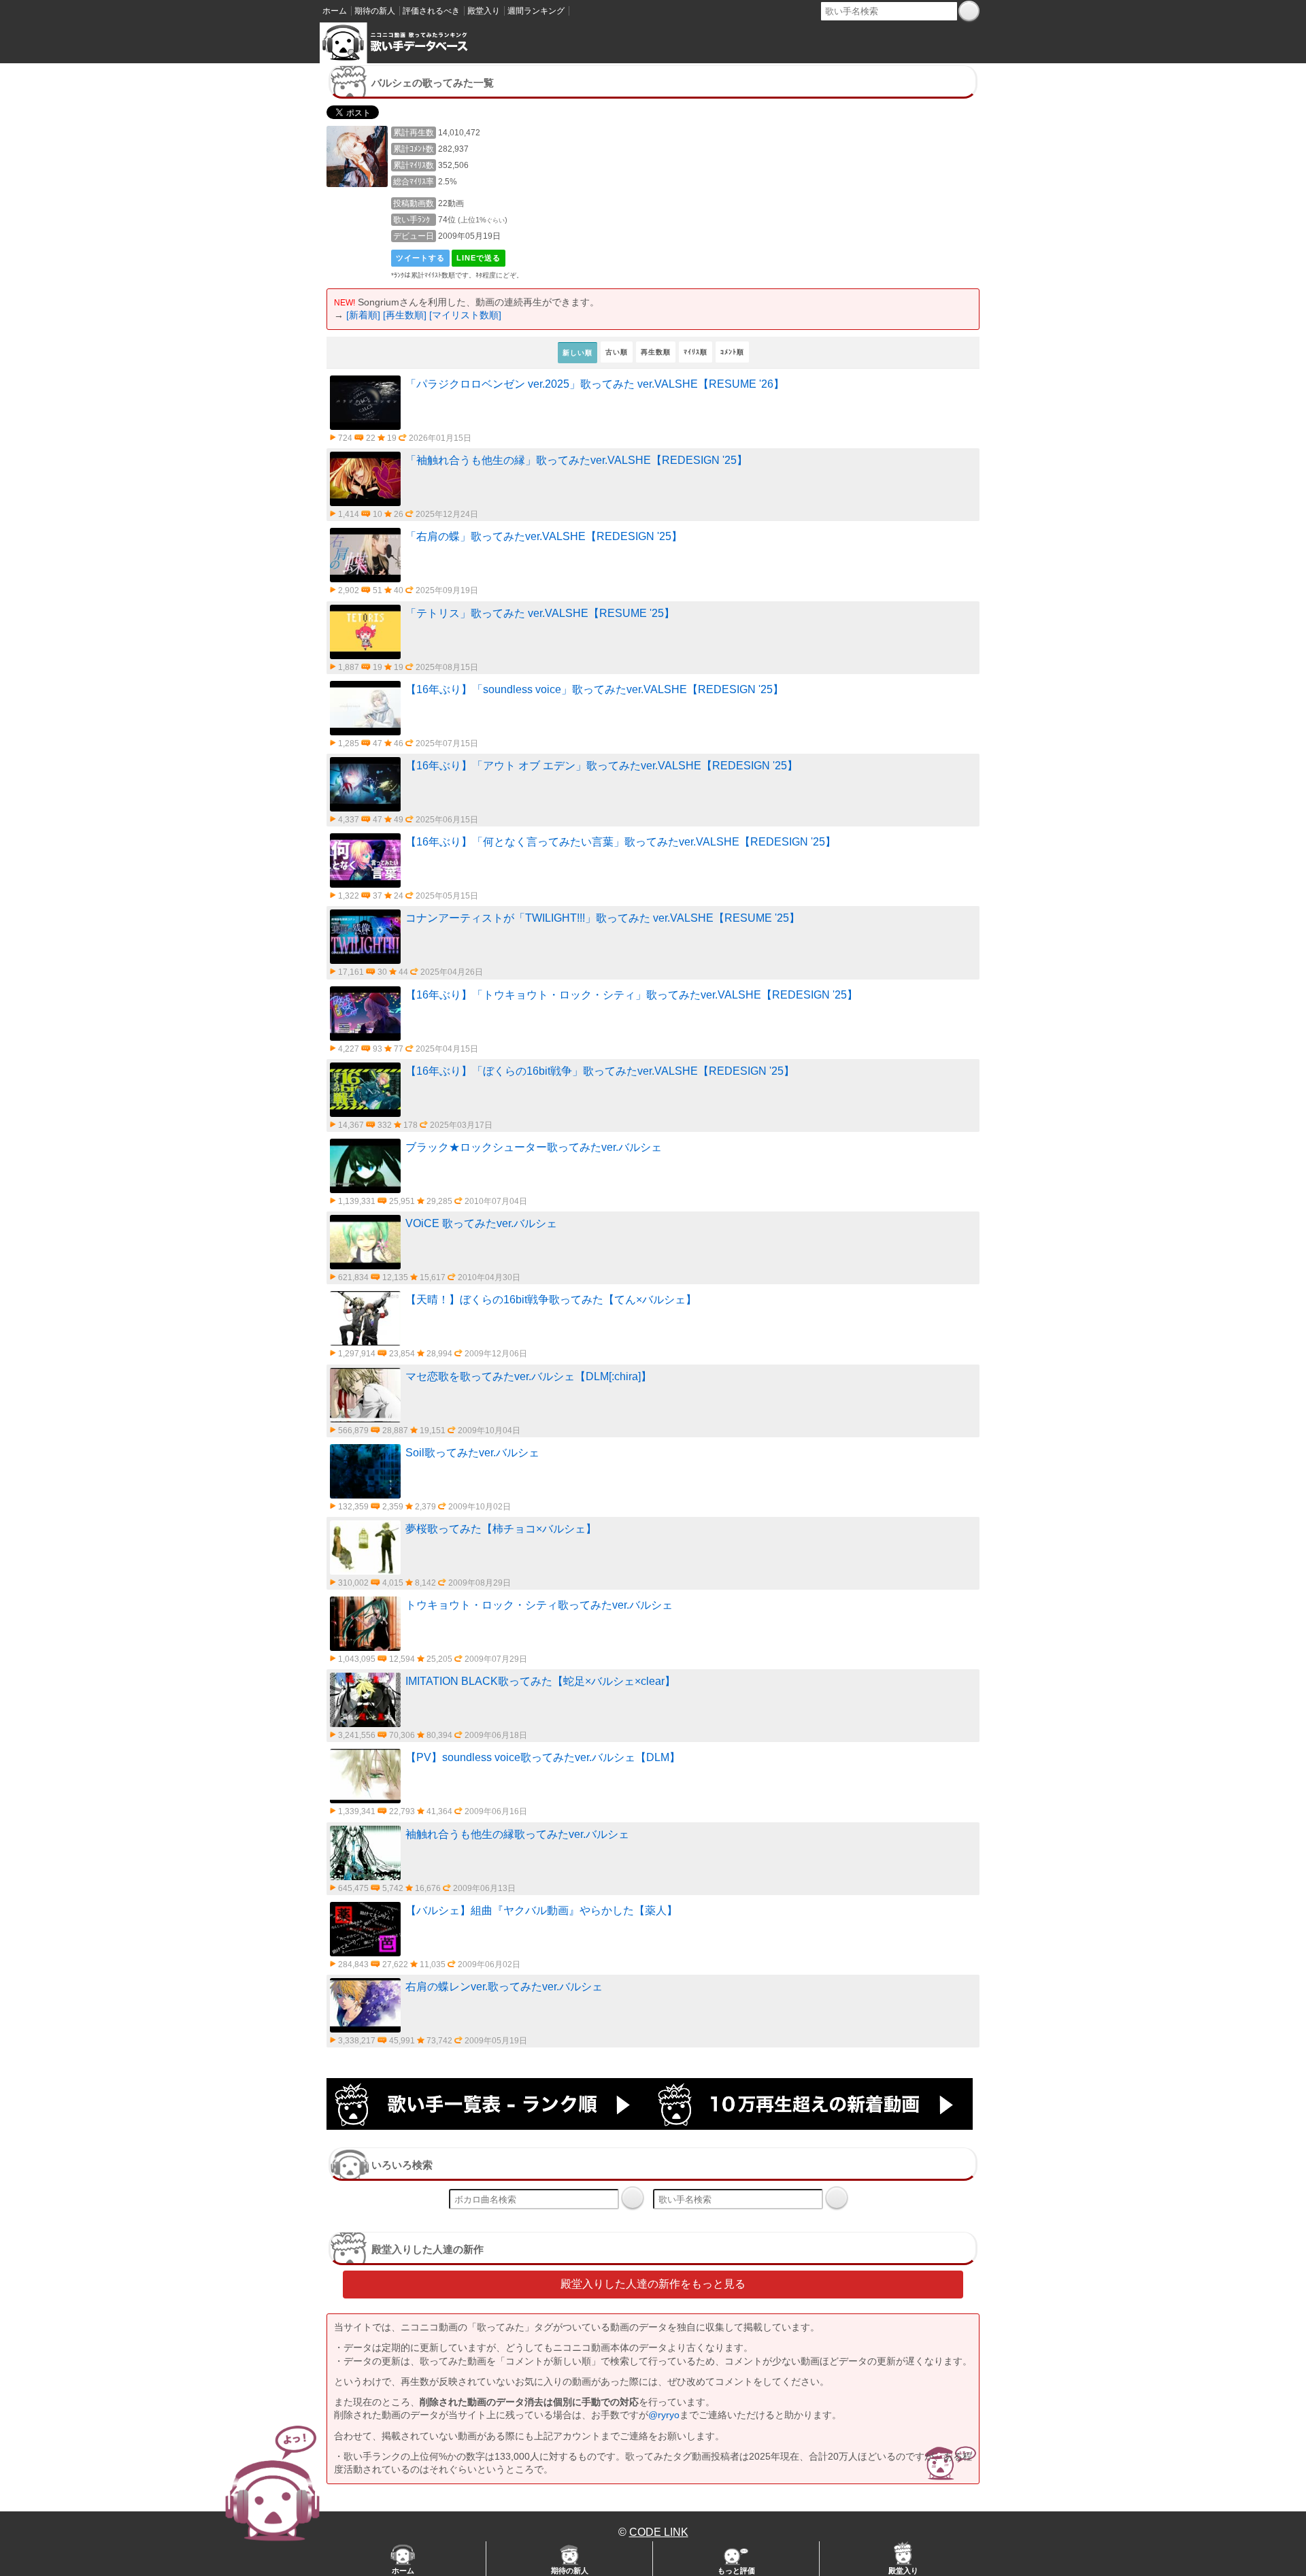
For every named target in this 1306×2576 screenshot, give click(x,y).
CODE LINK (659, 2532)
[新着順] (363, 315)
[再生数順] (405, 315)
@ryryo (664, 2415)
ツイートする (420, 258)
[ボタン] (969, 11)
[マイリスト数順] (465, 315)
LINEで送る (479, 258)
